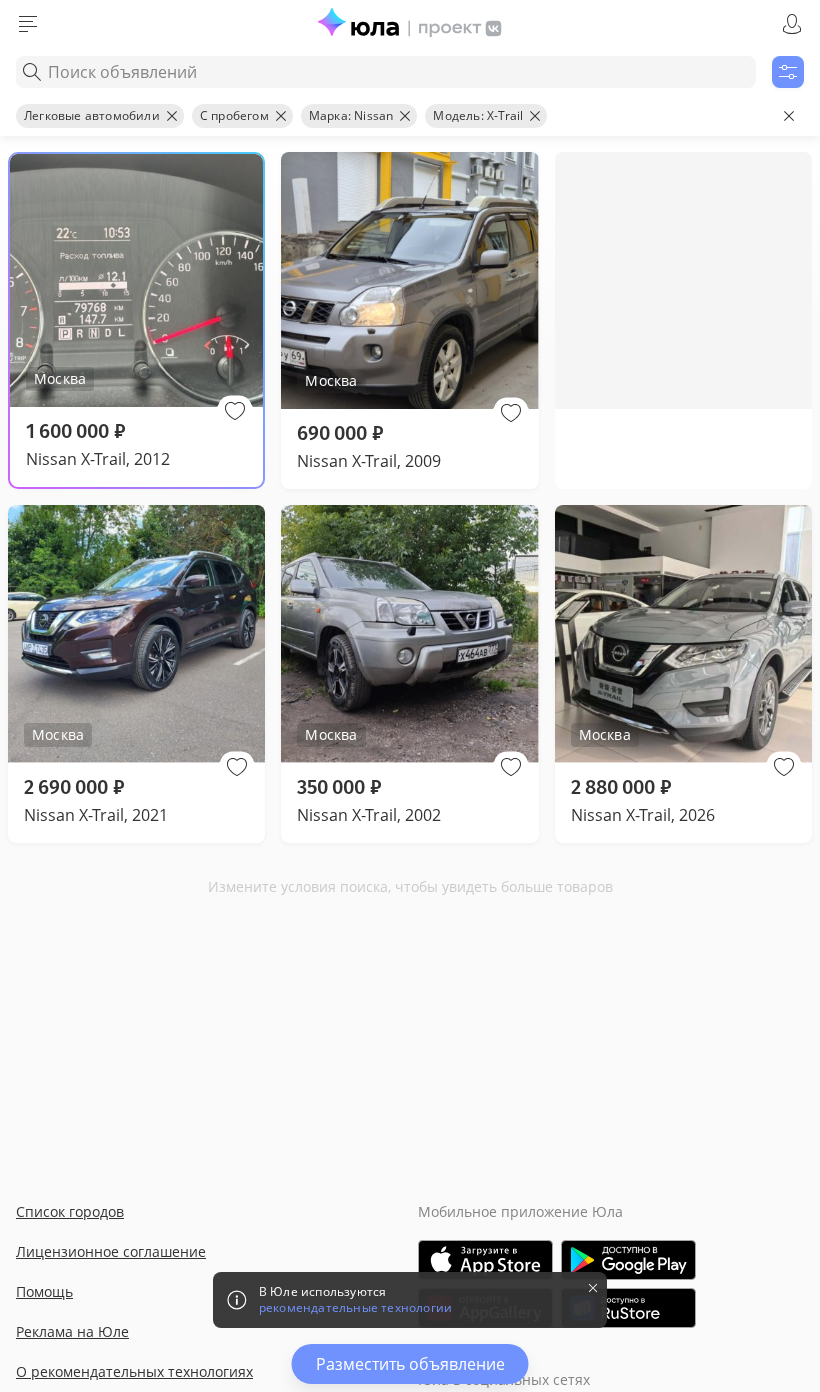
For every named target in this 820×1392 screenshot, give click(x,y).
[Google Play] (628, 1260)
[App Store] (485, 1260)
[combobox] (386, 72)
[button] (235, 411)
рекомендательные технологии (355, 1308)
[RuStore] (628, 1308)
